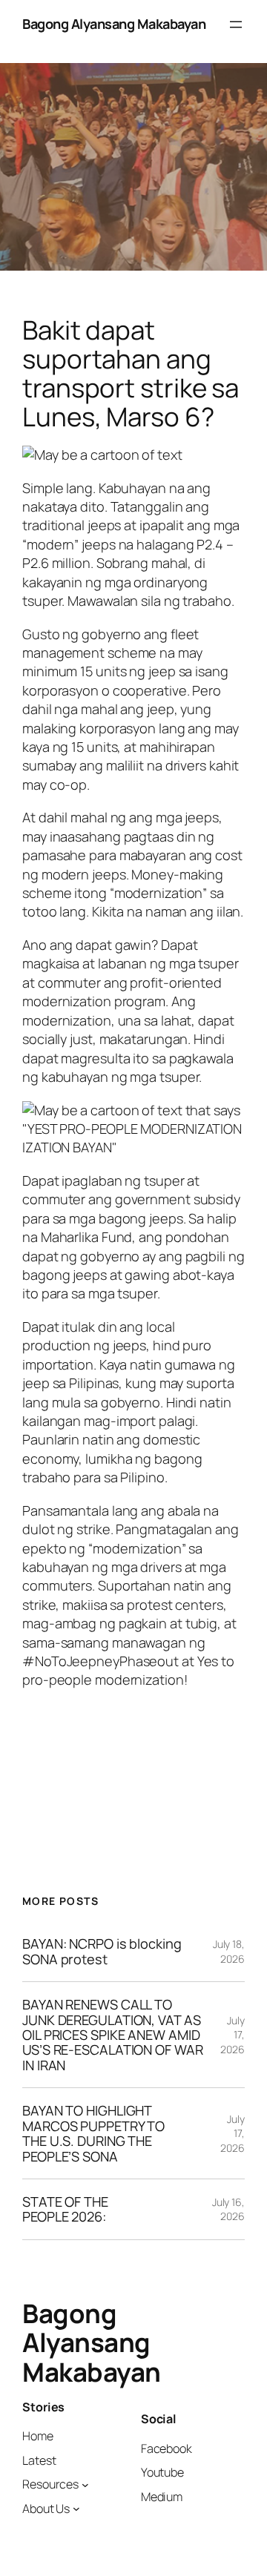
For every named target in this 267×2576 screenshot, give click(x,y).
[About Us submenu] (76, 2509)
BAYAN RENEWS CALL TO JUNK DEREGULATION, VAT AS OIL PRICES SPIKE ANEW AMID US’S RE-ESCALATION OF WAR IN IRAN (113, 2035)
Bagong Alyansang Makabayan (114, 24)
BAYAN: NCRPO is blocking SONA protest (102, 1951)
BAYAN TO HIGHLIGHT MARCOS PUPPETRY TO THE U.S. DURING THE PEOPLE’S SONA (93, 2133)
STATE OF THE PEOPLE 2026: (65, 2209)
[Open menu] (236, 24)
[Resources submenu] (85, 2485)
